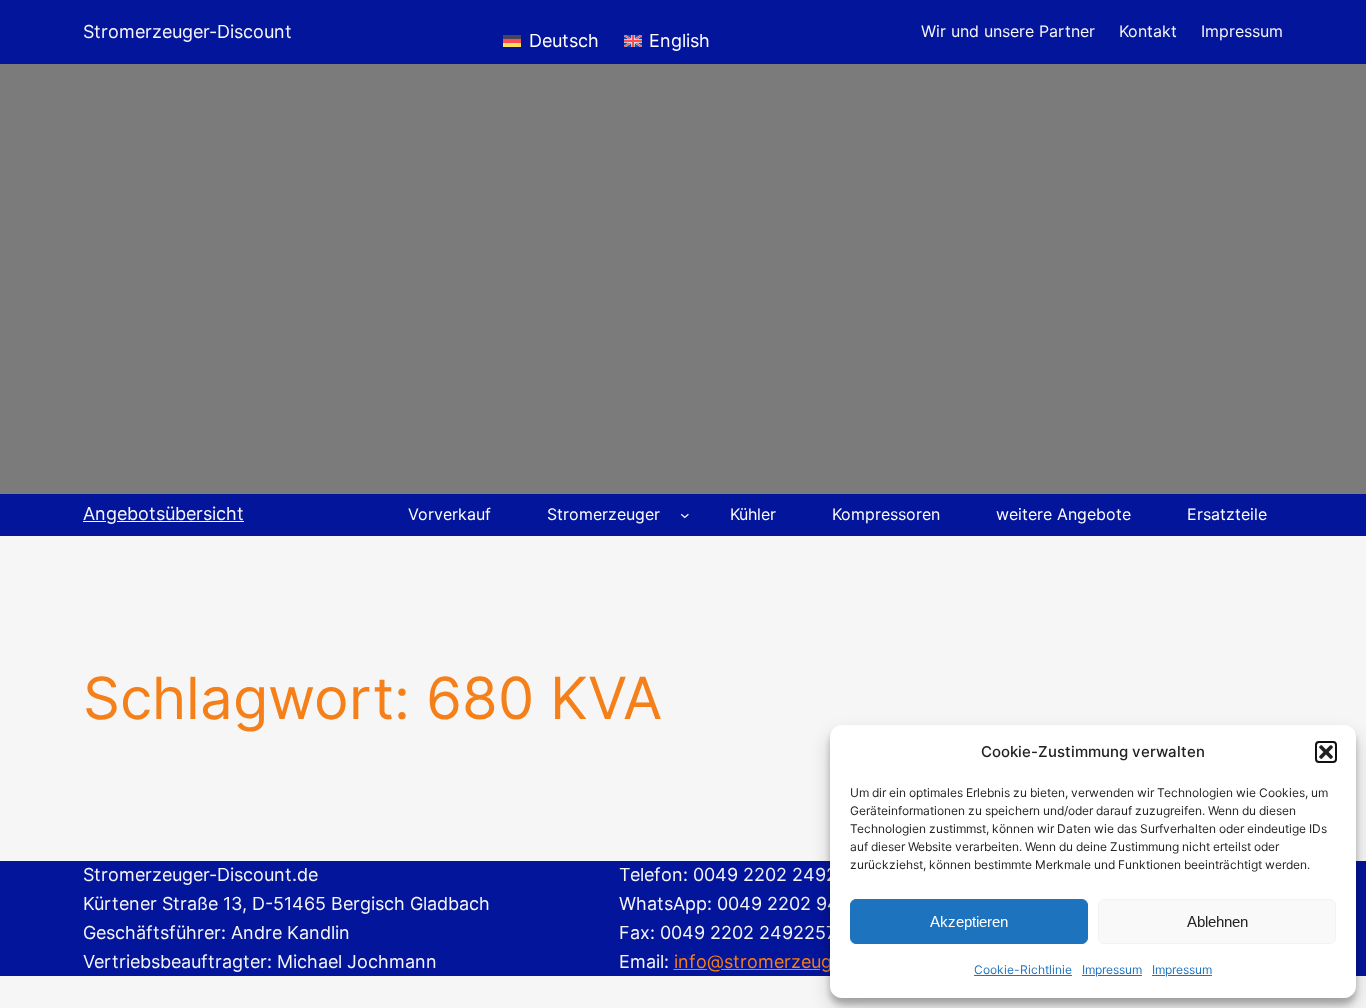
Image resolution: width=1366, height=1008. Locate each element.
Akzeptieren (969, 921)
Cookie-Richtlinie (1023, 969)
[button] (1326, 752)
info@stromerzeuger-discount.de (814, 961)
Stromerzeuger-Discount (187, 31)
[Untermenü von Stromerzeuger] (685, 515)
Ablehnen (1217, 921)
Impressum (1112, 969)
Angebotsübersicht (163, 513)
